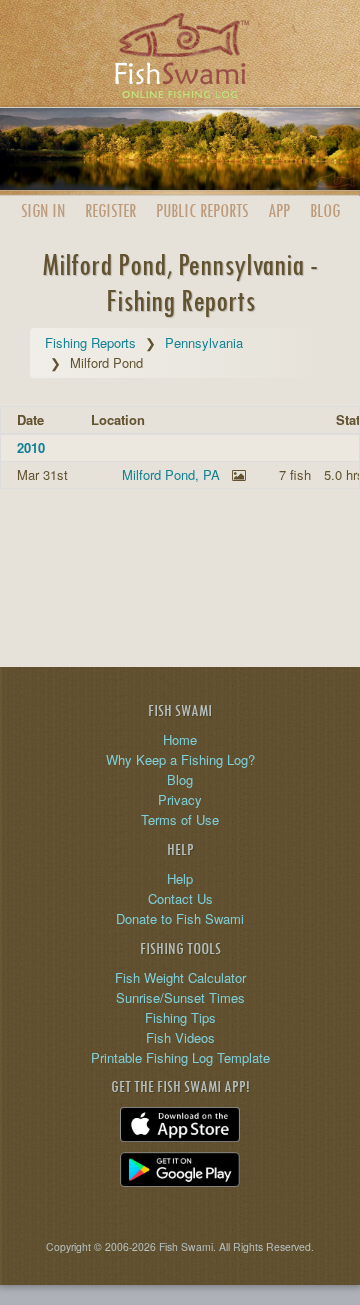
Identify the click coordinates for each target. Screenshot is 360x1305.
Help (180, 878)
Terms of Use (180, 819)
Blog (325, 210)
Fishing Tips (180, 1017)
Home (180, 739)
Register (110, 210)
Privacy (180, 799)
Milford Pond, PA (171, 474)
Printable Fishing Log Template (180, 1057)
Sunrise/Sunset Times (180, 997)
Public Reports (202, 210)
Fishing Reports (90, 342)
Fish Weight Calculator (180, 977)
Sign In (43, 210)
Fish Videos (180, 1037)
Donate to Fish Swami (180, 918)
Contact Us (180, 898)
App (279, 210)
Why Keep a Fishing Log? (180, 759)
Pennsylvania (204, 342)
